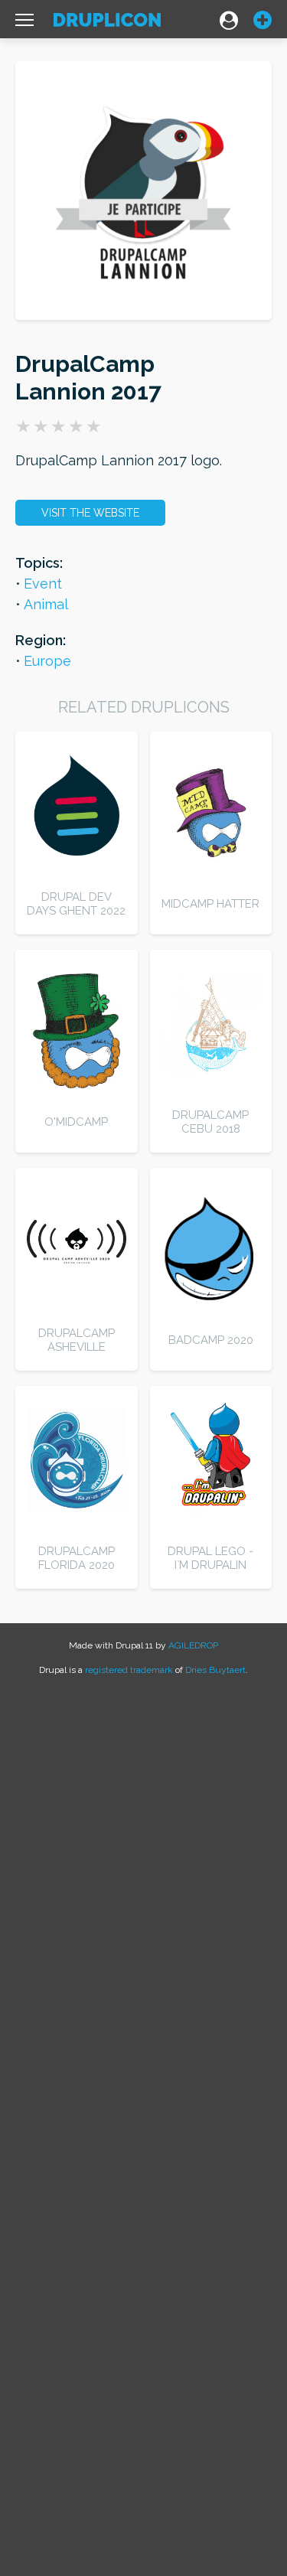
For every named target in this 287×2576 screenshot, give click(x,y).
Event (43, 584)
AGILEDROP (193, 1645)
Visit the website (90, 513)
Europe (47, 661)
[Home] (107, 23)
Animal (46, 604)
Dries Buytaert (215, 1670)
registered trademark (129, 1670)
